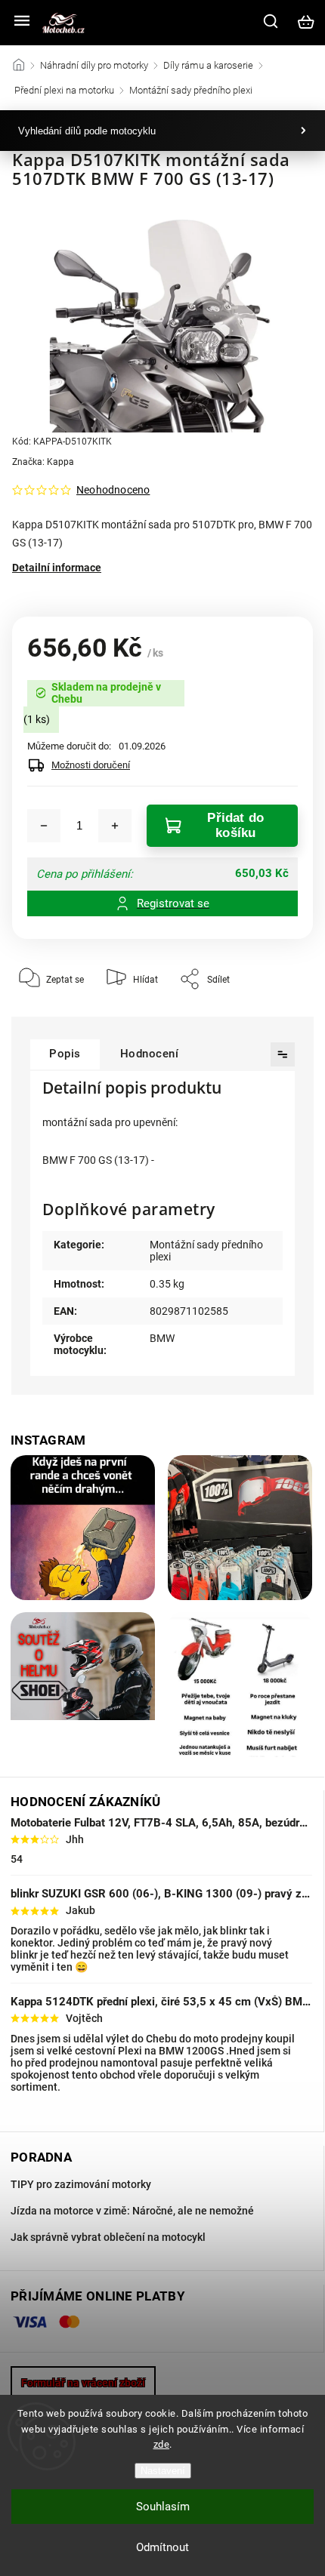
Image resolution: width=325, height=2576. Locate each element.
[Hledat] (271, 21)
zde (162, 2444)
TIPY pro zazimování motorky (81, 2184)
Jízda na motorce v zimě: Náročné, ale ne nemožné (132, 2211)
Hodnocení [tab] (150, 1054)
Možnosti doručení (91, 765)
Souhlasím (163, 2507)
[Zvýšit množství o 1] (115, 826)
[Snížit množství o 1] (44, 826)
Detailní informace (57, 568)
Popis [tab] (65, 1054)
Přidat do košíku (235, 825)
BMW (162, 1338)
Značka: (43, 462)
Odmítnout (162, 2547)
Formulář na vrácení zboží (83, 2383)
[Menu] (22, 22)
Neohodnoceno (113, 490)
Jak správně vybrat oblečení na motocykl (108, 2237)
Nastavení (163, 2471)
